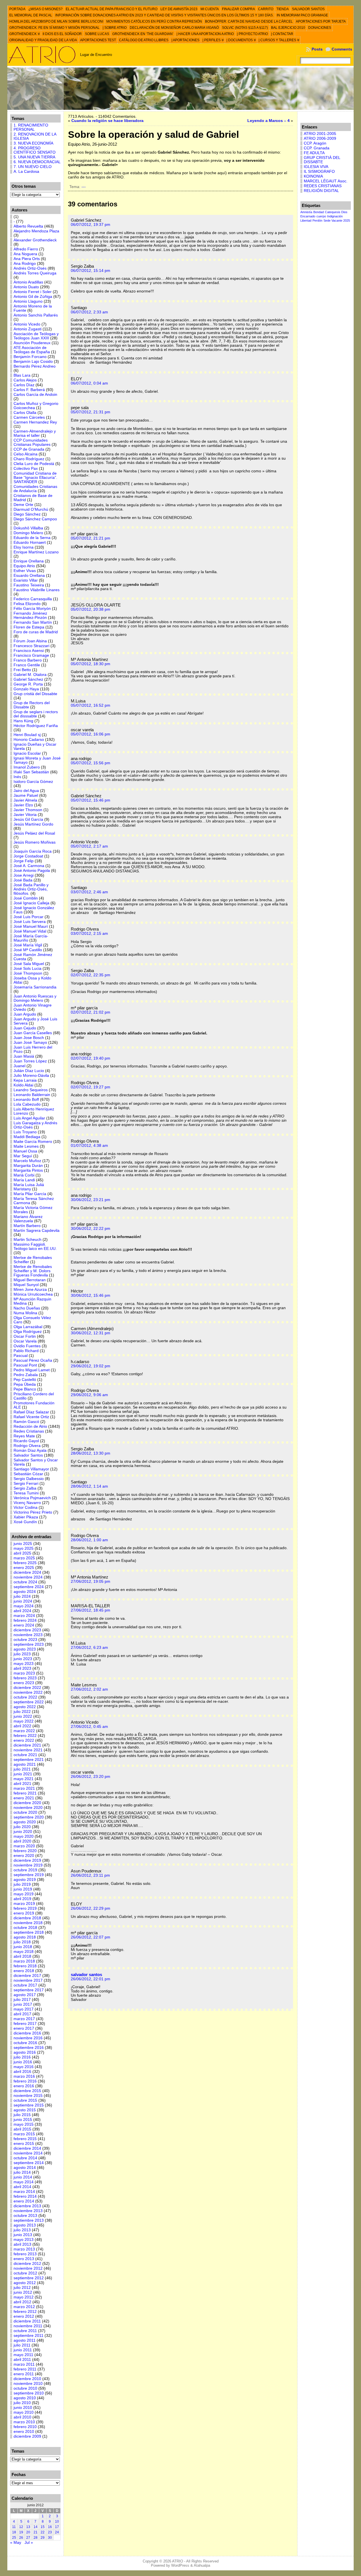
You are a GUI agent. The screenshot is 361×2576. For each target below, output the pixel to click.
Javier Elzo (23, 805)
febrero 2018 (25, 1966)
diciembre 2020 (27, 1803)
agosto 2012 (25, 2283)
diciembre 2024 (27, 1572)
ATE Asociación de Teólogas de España (32, 350)
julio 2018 (22, 1942)
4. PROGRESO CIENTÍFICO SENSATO (35, 150)
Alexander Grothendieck (35, 240)
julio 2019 (22, 1884)
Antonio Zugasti (27, 329)
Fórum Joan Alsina (30, 641)
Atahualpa (202, 2565)
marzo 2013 (24, 2249)
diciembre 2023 (27, 1630)
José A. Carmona (29, 866)
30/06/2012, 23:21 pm (91, 1200)
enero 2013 (24, 2259)
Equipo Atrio (24, 566)
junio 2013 (23, 2235)
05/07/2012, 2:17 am (89, 846)
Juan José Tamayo (30, 1043)
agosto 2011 (25, 2340)
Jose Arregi (24, 875)
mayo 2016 (24, 2067)
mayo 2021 (24, 1779)
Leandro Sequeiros (31, 1090)
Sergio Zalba (25, 1488)
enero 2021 (24, 1798)
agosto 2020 (25, 1822)
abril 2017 (22, 2014)
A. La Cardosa (26, 172)
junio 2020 (23, 1832)
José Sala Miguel (29, 964)
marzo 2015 (24, 2134)
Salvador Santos (28, 1455)
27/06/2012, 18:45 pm (91, 1610)
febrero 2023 (25, 1678)
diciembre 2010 (27, 2379)
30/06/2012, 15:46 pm (91, 1295)
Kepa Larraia (25, 1080)
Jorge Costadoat (28, 856)
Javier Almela (25, 800)
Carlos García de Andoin (35, 395)
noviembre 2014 (28, 2153)
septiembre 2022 (29, 1702)
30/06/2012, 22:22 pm (91, 1229)
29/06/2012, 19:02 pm (91, 1366)
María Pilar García (30, 1194)
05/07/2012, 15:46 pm (91, 800)
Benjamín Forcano (30, 357)
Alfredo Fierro (26, 249)
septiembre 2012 (29, 2278)
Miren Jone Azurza (30, 1290)
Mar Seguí (23, 1156)
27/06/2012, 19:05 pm (91, 1581)
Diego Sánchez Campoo (35, 519)
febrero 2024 (25, 1620)
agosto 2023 (25, 1649)
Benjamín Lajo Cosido (33, 362)
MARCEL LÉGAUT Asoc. (326, 181)
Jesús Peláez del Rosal (34, 833)
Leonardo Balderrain (32, 1095)
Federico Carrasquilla (33, 599)
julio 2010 (22, 2403)
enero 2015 (24, 2144)
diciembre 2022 (27, 1688)
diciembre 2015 (27, 2091)
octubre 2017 (25, 1985)
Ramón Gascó (26, 1422)
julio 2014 (22, 2172)
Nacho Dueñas (27, 1308)
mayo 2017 (24, 2009)
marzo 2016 (24, 2076)
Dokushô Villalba (28, 528)
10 (57, 2522)
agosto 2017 (25, 1995)
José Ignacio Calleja (31, 903)
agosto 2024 (25, 1592)
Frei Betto (22, 670)
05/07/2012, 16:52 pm (91, 705)
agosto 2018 (25, 1937)
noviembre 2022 (28, 1692)
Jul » (29, 2543)
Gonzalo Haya (26, 689)
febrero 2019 (25, 1908)
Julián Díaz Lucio (29, 1071)
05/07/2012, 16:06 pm (91, 734)
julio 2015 (22, 2115)
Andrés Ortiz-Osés (30, 268)
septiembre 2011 (28, 2336)
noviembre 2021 (28, 1750)
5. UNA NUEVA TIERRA (34, 157)
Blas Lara (22, 375)
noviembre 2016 (28, 2038)
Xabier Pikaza (26, 1517)
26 (21, 2538)
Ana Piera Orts (27, 259)
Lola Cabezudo (27, 1104)
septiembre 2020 (29, 1817)
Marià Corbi (24, 1175)
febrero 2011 (25, 2369)
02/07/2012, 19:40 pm (91, 1058)
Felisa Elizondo (27, 604)
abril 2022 (22, 1726)
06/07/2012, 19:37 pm (91, 225)
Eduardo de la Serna (32, 538)
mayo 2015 (24, 2124)
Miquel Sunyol (26, 1285)
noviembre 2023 (28, 1635)
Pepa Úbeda (25, 1384)
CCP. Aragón (315, 143)
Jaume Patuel (26, 795)
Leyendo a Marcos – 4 (268, 121)
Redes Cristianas (29, 1431)
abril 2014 (22, 2187)
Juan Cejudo (25, 1028)
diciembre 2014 (27, 2148)
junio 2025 (23, 1544)
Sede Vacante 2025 (337, 221)
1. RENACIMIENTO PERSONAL (31, 127)
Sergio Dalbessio (29, 1479)
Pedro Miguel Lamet (32, 1370)
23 (50, 2532)
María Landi (24, 1180)
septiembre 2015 (29, 2105)
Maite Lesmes (26, 1146)
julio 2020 (22, 1827)
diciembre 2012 (27, 2264)
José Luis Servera (30, 922)
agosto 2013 (25, 2225)
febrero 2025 (25, 1563)
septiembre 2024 (29, 1587)
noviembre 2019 (28, 1865)
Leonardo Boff (26, 1100)
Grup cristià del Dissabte (35, 694)
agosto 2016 (25, 2052)
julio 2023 (22, 1654)
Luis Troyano (25, 1132)
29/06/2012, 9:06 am (89, 1395)
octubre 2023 (25, 1640)
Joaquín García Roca (33, 851)
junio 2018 (23, 1947)
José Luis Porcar (28, 917)
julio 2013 (22, 2230)
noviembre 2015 (28, 2096)
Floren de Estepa (29, 627)
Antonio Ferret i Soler (33, 292)
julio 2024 (22, 1596)
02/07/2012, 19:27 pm (91, 1087)
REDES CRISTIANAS (323, 186)
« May (16, 2543)
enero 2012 (24, 2316)
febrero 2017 (25, 2024)
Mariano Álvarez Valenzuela (28, 1219)
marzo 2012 (24, 2307)
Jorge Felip (24, 861)
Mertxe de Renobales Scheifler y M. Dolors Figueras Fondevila (33, 1271)
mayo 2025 (24, 1548)
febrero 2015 (25, 2139)
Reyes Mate (24, 1436)
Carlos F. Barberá (29, 390)
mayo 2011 (23, 2355)
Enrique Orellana (29, 561)
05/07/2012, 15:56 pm (91, 763)
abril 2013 (22, 2244)
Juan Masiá (24, 1056)
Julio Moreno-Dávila (31, 1076)
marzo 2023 (24, 1673)
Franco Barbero (28, 660)
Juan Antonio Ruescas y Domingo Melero (35, 998)
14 (36, 2527)
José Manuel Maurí (31, 926)
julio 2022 (22, 1712)
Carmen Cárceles (29, 417)
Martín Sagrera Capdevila (37, 1231)
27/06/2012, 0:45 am (89, 1727)
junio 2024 (23, 1601)
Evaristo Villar (26, 580)
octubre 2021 (25, 1755)
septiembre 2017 (29, 1990)
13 (28, 2527)
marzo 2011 (24, 2364)
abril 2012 (22, 2302)
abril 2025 (22, 1553)
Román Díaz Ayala (30, 1450)
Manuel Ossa (25, 1151)
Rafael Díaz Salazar (31, 1412)
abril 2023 (22, 1668)
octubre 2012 (25, 2273)
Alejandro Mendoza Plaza (36, 231)
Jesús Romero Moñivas (35, 842)
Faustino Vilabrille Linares (37, 590)
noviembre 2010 (28, 2384)
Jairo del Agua (26, 791)
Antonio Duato (26, 287)
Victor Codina (26, 1508)
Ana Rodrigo (25, 264)
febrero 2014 (25, 2196)
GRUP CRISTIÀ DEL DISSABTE (322, 160)
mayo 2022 (24, 1721)
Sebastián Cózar (28, 1474)
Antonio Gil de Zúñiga (33, 297)
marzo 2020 (24, 1846)
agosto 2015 (25, 2110)
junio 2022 (23, 1716)
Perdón (317, 221)
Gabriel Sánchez (28, 679)
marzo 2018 (24, 1961)
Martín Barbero (27, 1226)
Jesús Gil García (28, 819)
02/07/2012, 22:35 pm (91, 975)
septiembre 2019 (29, 1875)
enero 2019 (24, 1913)
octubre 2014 (25, 2158)
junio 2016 (23, 2062)
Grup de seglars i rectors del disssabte (36, 714)
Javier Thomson (28, 810)
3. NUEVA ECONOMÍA (33, 143)
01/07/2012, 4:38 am (89, 1146)
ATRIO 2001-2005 (320, 134)
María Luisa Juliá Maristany (29, 1187)
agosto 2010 (25, 2398)
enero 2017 (24, 2028)
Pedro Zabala (26, 1375)
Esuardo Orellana (29, 576)
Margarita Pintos (28, 1170)
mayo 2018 (24, 1952)
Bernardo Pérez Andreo (35, 366)
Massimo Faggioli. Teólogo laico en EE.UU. (35, 1246)
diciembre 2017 (27, 1976)
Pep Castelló (25, 1380)
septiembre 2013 (29, 2220)
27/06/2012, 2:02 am (89, 1689)
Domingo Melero (28, 533)
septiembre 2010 (29, 2393)
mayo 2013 (24, 2240)
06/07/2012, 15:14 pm (91, 271)
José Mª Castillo (28, 950)
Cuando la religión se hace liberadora (107, 121)
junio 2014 (23, 2177)
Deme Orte (23, 505)
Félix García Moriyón (32, 609)
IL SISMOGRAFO (319, 172)
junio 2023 (23, 1659)
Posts (317, 49)
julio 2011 (22, 2345)
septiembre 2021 (29, 1760)
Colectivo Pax (26, 469)
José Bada (23, 880)
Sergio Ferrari (26, 1484)
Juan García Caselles (33, 1033)
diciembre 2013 (27, 2206)
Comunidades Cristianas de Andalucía (35, 489)
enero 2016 (24, 2086)
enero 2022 (24, 1740)
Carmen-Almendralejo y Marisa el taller (35, 433)
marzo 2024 (24, 1616)
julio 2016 (22, 2057)
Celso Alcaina (26, 454)
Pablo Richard (26, 1351)
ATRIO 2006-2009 (320, 138)
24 (57, 2532)
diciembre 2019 (27, 1860)
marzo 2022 (24, 1731)
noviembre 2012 (28, 2268)
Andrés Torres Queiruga (35, 273)
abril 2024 (22, 1611)
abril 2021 (22, 1784)
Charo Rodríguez (29, 459)
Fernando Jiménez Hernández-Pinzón (30, 615)
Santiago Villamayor (31, 1469)
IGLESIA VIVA (316, 167)
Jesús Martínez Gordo (33, 824)
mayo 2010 (24, 2412)
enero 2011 (24, 2374)
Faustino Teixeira (29, 585)
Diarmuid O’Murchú (31, 509)
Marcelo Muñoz (27, 1161)
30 (50, 2538)
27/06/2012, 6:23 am (89, 1648)
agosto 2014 (25, 2168)
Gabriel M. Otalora (30, 675)
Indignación (335, 216)
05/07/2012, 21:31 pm (91, 412)
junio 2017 (23, 2004)
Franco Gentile (27, 665)
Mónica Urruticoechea (33, 1294)
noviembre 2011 (28, 2326)
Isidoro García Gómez (33, 782)
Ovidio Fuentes (27, 1346)
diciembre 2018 (27, 1918)
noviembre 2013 (28, 2211)
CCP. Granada (317, 148)
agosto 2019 (25, 1880)
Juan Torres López (30, 1061)
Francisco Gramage (31, 655)
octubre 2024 (25, 1582)
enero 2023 (24, 1683)
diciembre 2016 (27, 2033)
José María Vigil (28, 945)
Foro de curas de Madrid (36, 632)
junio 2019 (23, 1889)
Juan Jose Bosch (29, 1038)
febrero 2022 (25, 1736)
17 (57, 2527)
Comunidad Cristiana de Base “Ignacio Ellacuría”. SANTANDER (35, 478)
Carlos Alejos (25, 380)
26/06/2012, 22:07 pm (91, 1937)
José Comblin (26, 898)
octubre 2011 (25, 2331)
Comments (342, 49)
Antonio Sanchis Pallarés (36, 315)
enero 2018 (24, 1971)
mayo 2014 (24, 2182)
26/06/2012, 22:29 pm (91, 1908)
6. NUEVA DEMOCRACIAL (37, 162)
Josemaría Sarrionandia (35, 987)
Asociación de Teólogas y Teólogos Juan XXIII (36, 336)
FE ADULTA (314, 153)
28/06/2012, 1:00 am (89, 1540)
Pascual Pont (25, 1365)
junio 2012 (23, 2292)
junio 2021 (23, 1774)
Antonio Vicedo (27, 324)
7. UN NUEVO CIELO (33, 167)
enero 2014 (24, 2201)
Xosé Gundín (25, 1522)
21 (36, 2532)
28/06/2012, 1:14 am (89, 1486)
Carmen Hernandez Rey (35, 422)
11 (14, 2527)
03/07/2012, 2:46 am (89, 892)
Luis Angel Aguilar (29, 1118)
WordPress (180, 2565)
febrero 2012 (25, 2312)
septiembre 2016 (29, 2048)
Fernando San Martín (33, 622)
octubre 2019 (25, 1870)
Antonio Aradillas (28, 282)
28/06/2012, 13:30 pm (91, 1453)
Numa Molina (25, 1313)
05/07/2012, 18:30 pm (91, 664)
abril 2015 (22, 2129)
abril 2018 (22, 1956)
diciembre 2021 (27, 1745)
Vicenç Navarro (27, 1503)
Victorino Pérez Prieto (33, 1512)
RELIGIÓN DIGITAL (321, 191)
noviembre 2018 (28, 1923)
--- (84, 187)
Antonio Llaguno (28, 301)
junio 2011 (23, 2350)
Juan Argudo (25, 1014)
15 (43, 2527)
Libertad (306, 221)
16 (50, 2527)
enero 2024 (24, 1625)
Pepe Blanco (25, 1389)
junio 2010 (23, 2408)
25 (14, 2538)
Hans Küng (23, 721)
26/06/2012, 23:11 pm (90, 1875)
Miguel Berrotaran (30, 1280)
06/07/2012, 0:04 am (89, 383)
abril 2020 (22, 1841)
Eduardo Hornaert (30, 543)
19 (21, 2532)
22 (43, 2532)
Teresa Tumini (26, 1493)
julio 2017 (22, 2000)
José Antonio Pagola (32, 871)
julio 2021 (22, 1769)
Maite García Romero (33, 1142)
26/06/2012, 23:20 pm (91, 1777)
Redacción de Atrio (30, 1426)
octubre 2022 (25, 1697)
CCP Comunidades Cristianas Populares (32, 442)
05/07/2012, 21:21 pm (91, 538)
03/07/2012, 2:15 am (89, 934)
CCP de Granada (29, 449)
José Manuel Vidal (30, 931)
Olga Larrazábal (28, 1327)
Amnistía (306, 212)
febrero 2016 (25, 2081)
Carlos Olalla (25, 413)
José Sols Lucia (27, 969)
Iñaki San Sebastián (31, 772)
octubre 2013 (25, 2216)
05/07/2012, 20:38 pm (91, 609)
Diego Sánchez (27, 514)
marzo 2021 (24, 1788)
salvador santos (86, 1974)
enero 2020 (24, 1856)
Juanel (19, 1066)
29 (43, 2538)
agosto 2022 (25, 1707)
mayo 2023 (24, 1664)
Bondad (319, 212)
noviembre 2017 (28, 1980)
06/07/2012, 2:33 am (89, 312)
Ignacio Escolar (27, 753)
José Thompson (28, 973)
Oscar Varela (25, 1341)
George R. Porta (28, 684)
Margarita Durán (28, 1166)
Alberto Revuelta (28, 226)
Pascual (21, 1356)
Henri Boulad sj (27, 735)
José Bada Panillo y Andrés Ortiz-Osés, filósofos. (31, 889)
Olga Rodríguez (28, 1332)
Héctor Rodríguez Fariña (36, 726)
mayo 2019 (24, 1894)
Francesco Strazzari (31, 646)
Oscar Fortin (25, 1336)
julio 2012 (22, 2288)
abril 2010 (22, 2417)
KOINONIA (313, 176)
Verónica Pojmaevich (32, 1498)
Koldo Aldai (23, 1085)
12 (21, 2527)
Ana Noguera (25, 254)
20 (28, 2532)
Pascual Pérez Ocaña (33, 1360)
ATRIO (178, 2561)
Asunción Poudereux (32, 343)
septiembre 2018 (29, 1932)
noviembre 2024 (28, 1577)
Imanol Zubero (27, 767)
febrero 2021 (25, 1793)
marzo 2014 (24, 2192)
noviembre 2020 (28, 1808)
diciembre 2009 (27, 2436)
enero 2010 (24, 2432)
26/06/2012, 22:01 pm (91, 1979)
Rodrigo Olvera (27, 1446)
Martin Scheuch (27, 1240)
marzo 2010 (24, 2422)
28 (36, 2538)
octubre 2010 (25, 2388)
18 (14, 2532)
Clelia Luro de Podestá (34, 464)
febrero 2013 (25, 2254)
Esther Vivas (25, 571)
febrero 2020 (25, 1851)
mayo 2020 (24, 1836)
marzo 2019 (24, 1904)
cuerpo (321, 216)
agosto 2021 (25, 1764)
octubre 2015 (25, 2100)
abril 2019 (22, 1899)
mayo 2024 (24, 1606)
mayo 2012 (24, 2297)
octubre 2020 (25, 1812)
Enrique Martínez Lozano (36, 552)
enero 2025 (24, 1568)
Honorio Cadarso (29, 740)
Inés (17, 777)
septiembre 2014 (29, 2163)
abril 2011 (22, 2360)
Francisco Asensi (29, 651)
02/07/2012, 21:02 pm (91, 1012)
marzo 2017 (24, 2019)
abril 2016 (22, 2072)
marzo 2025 (24, 1558)
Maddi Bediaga (27, 1137)
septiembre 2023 (29, 1644)
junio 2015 (23, 2120)
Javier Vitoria (25, 815)
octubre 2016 (25, 2043)
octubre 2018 (25, 1928)
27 (28, 2538)
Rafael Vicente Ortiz (31, 1417)
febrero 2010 (25, 2427)
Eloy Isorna (24, 547)
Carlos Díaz (24, 385)
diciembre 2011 (27, 2321)
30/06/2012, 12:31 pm (91, 1333)
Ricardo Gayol (26, 1441)
